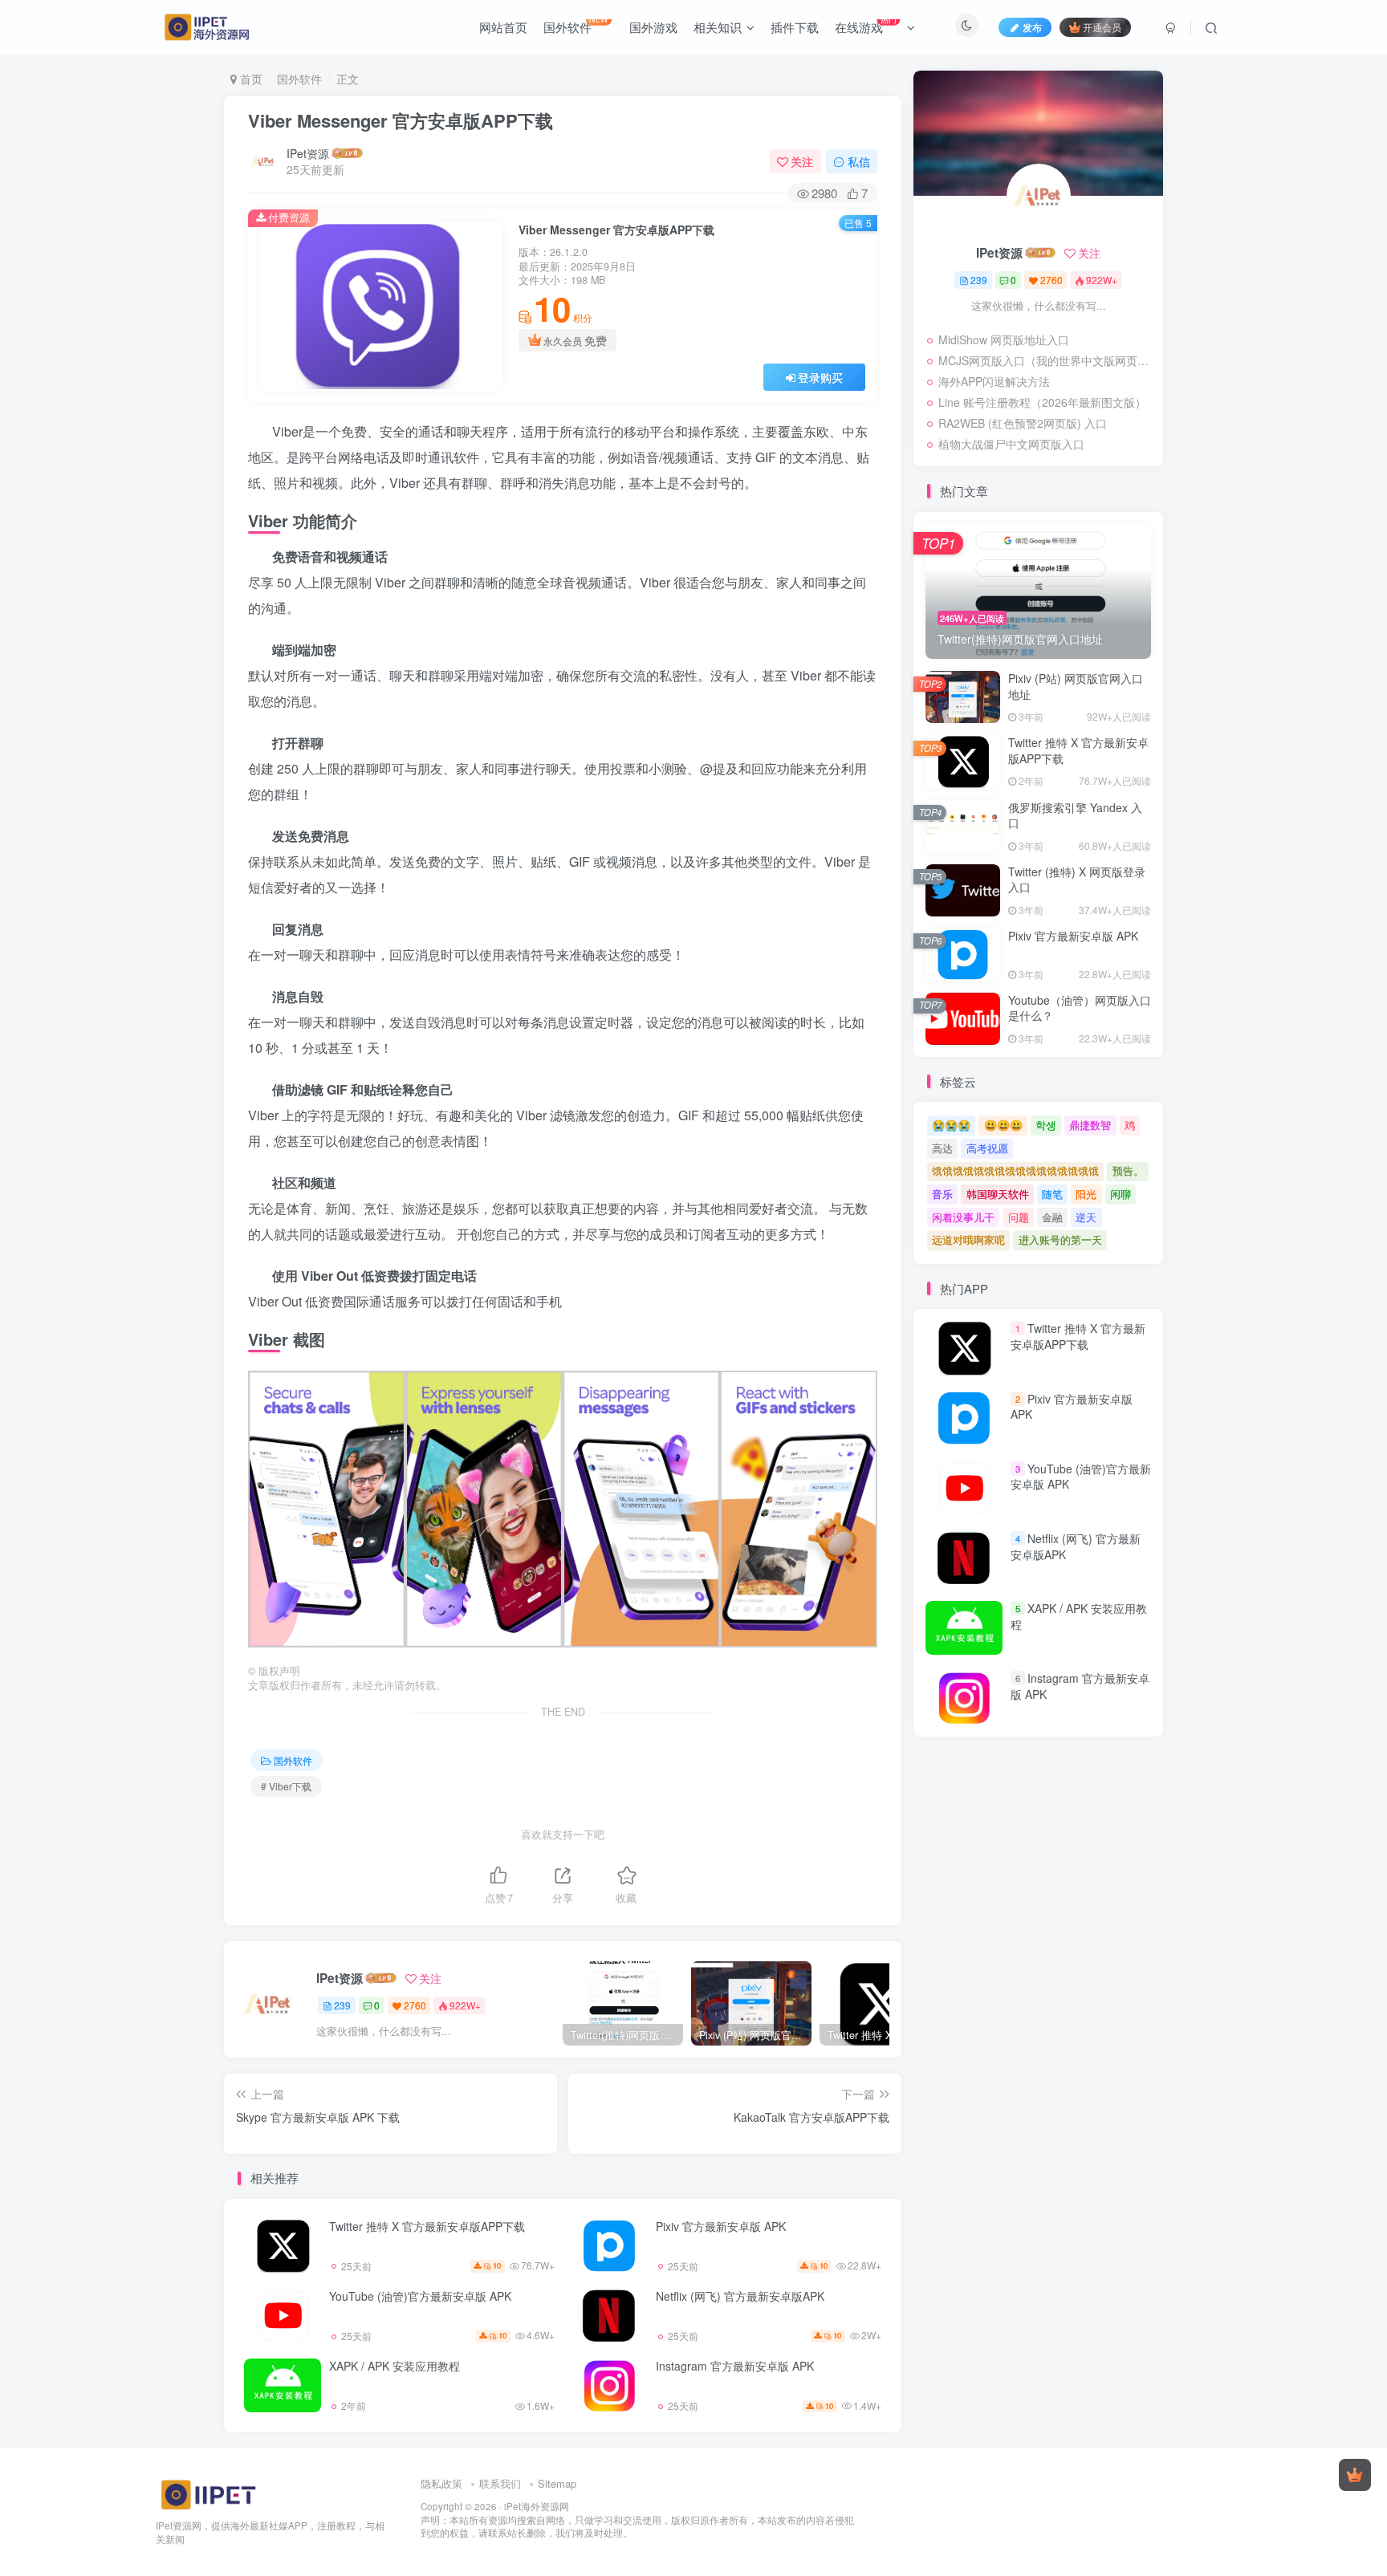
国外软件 (299, 79)
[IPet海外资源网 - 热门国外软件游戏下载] (208, 2494)
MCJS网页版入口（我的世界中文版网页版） (1047, 360)
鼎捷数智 (1090, 1125)
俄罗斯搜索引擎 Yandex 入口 (1075, 815)
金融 (1052, 1217)
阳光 (1086, 1194)
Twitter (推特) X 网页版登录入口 (1077, 880)
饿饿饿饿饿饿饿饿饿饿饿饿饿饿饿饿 (1015, 1170)
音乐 (942, 1194)
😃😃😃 (1003, 1125)
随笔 (1052, 1194)
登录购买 (820, 377)
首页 (250, 79)
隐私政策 (441, 2483)
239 (342, 2005)
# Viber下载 (286, 1786)
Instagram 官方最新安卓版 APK (735, 2366)
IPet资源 (308, 153)
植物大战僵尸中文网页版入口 (1011, 444)
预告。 (1128, 1170)
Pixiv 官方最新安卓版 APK (721, 2226)
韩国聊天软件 (998, 1194)
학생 (1046, 1125)
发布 (1032, 27)
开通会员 (1102, 27)
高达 (942, 1148)
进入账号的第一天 (1060, 1239)
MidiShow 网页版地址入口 (1004, 339)
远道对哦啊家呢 (968, 1239)
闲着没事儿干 (963, 1217)
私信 (859, 161)
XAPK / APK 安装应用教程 (395, 2366)
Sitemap (557, 2483)
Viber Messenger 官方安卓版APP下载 (401, 120)
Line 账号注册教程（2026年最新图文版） (1042, 402)
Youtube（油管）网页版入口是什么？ (1080, 1008)
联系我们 (500, 2483)
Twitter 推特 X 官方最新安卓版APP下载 (427, 2226)
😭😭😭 (951, 1125)
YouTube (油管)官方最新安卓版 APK (420, 2296)
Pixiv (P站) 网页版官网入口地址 (1076, 686)
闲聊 (1121, 1194)
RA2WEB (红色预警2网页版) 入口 (1023, 423)
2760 (415, 2005)
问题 (1019, 1217)
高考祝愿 (987, 1148)
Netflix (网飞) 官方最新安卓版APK (740, 2296)
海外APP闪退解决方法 (994, 381)
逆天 (1086, 1217)
